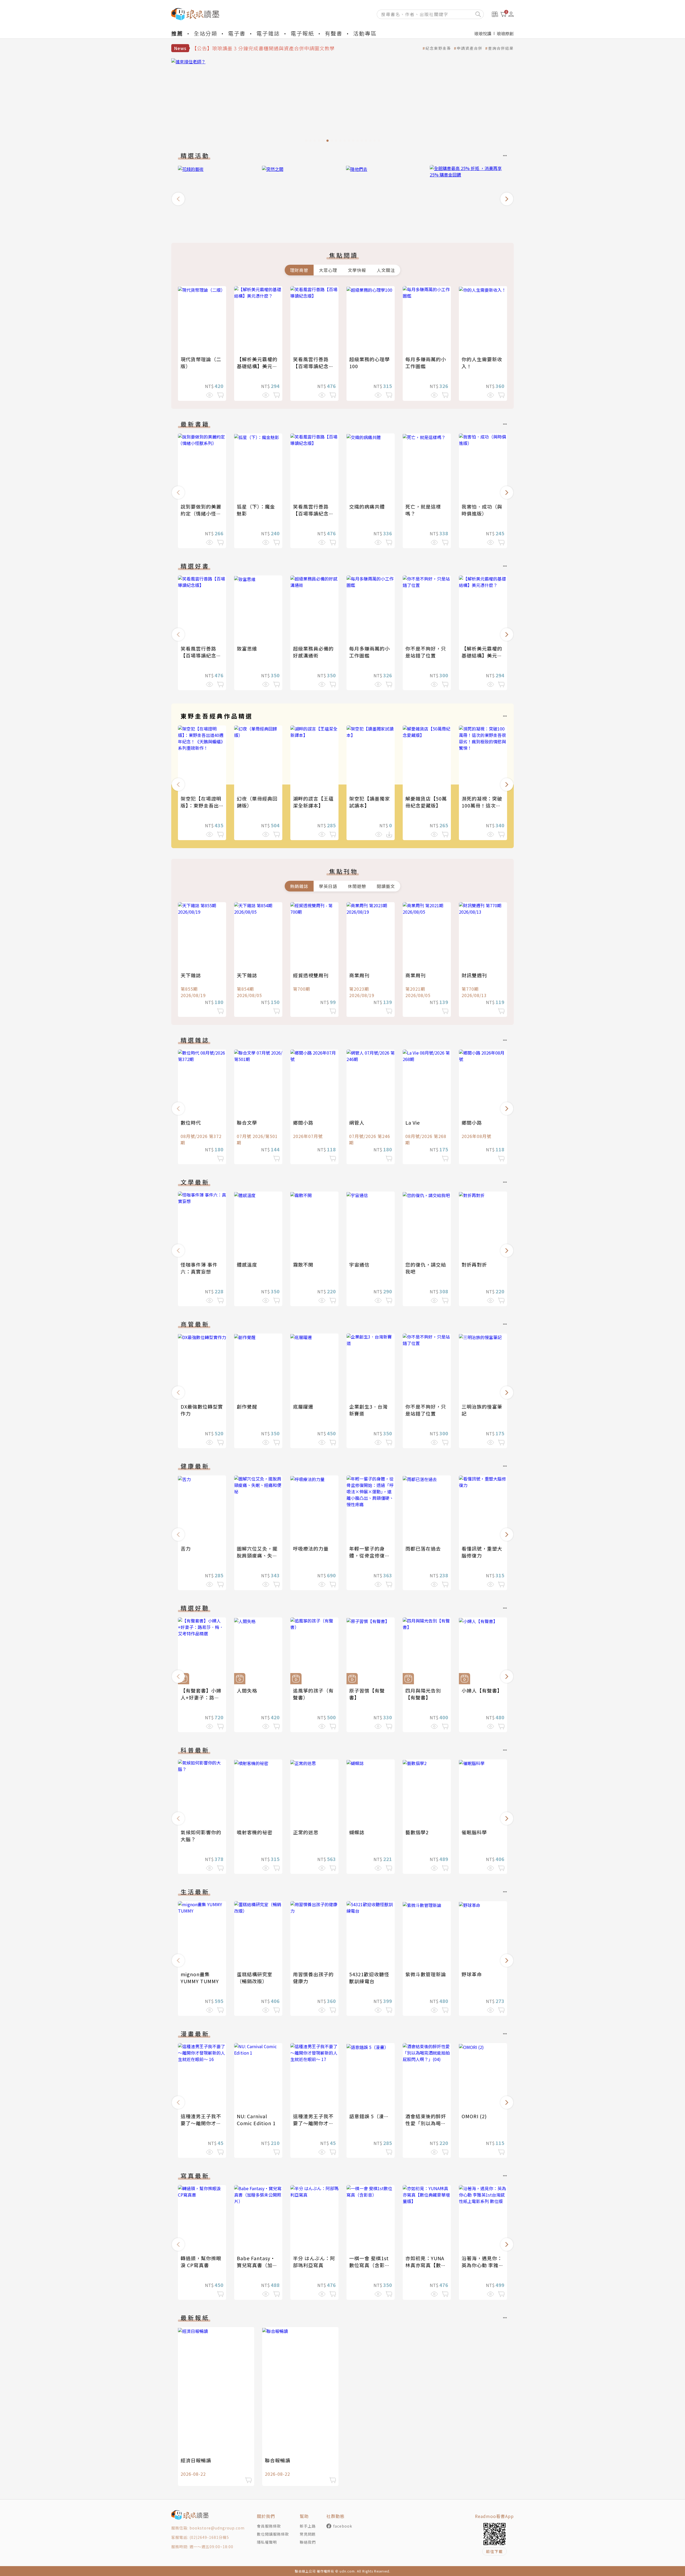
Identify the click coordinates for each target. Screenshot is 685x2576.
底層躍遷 (303, 1406)
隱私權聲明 (267, 2542)
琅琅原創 (505, 33)
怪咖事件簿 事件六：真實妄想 (199, 1268)
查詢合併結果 (501, 48)
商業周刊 (359, 975)
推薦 (177, 33)
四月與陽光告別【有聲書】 (423, 1694)
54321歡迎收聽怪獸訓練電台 (369, 1978)
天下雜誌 (191, 975)
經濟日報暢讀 (196, 2460)
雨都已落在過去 (423, 1548)
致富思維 (247, 648)
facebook (343, 2526)
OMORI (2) (474, 2116)
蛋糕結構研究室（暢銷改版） (255, 1978)
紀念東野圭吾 (438, 48)
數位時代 (191, 1122)
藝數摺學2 (417, 1832)
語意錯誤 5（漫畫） (372, 2116)
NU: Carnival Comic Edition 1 (256, 2120)
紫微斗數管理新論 (426, 1974)
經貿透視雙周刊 (311, 975)
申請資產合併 (470, 48)
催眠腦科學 (474, 1832)
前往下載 (494, 2551)
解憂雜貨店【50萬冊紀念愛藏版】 (426, 802)
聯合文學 (247, 1122)
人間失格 (247, 1690)
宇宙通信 (359, 1264)
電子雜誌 (268, 33)
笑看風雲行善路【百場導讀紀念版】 (311, 366)
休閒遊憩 (357, 886)
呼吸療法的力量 (311, 1548)
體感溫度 (247, 1264)
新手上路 (308, 2526)
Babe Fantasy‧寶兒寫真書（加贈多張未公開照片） (257, 2265)
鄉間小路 (303, 1122)
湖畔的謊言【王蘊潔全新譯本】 (313, 802)
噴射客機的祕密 (255, 1832)
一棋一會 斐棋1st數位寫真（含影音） (369, 2265)
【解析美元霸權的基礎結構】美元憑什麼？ (257, 366)
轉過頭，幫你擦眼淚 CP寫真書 (201, 2262)
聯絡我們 (308, 2542)
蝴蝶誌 (357, 1832)
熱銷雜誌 (299, 886)
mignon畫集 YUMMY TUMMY (200, 1978)
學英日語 (328, 886)
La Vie (413, 1122)
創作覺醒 (247, 1406)
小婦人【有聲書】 (482, 1690)
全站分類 (205, 33)
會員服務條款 (269, 2526)
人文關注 (386, 270)
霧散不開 (303, 1264)
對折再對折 (474, 1264)
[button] (178, 199)
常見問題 (308, 2534)
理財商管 (299, 270)
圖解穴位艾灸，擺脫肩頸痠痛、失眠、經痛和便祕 (257, 1555)
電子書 (237, 33)
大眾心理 (328, 270)
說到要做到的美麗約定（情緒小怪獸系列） (201, 513)
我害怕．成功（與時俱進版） (482, 510)
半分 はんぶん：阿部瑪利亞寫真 (314, 2262)
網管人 (357, 1122)
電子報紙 (302, 33)
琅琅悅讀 (483, 33)
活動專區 (365, 33)
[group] (342, 102)
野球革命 (472, 1974)
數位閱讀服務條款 (273, 2534)
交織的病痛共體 (367, 506)
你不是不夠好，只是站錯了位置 (426, 652)
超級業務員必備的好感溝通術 (313, 652)
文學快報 (357, 270)
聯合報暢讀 (278, 2460)
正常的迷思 (306, 1832)
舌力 (186, 1548)
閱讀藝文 (386, 886)
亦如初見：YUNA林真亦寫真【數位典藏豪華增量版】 (426, 2265)
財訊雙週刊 (474, 975)
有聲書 (334, 33)
